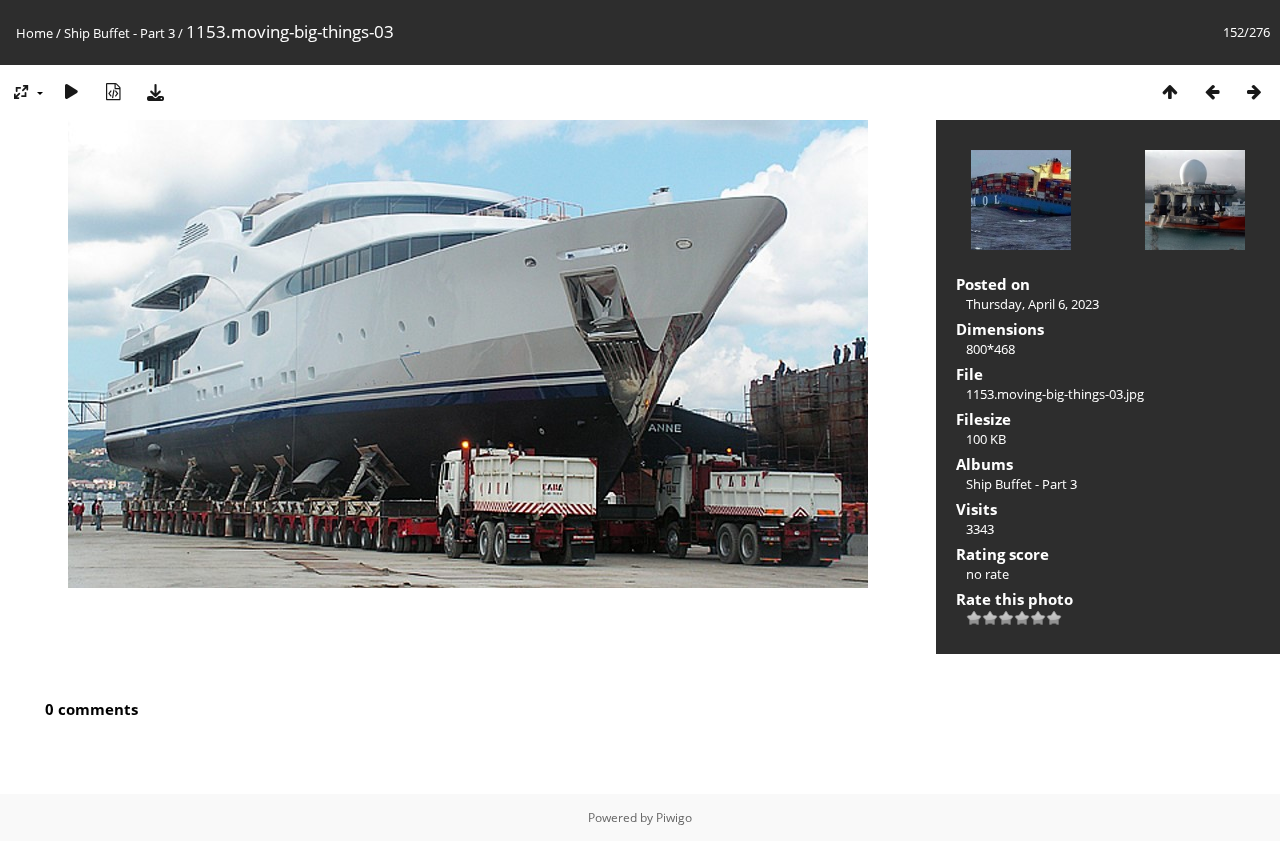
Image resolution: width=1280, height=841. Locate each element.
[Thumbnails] (1170, 91)
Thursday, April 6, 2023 (1032, 304)
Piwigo (674, 817)
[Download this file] (155, 91)
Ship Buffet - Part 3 (119, 33)
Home (34, 33)
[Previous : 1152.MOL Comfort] (1212, 91)
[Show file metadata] (113, 91)
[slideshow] (71, 91)
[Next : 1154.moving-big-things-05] (1254, 91)
